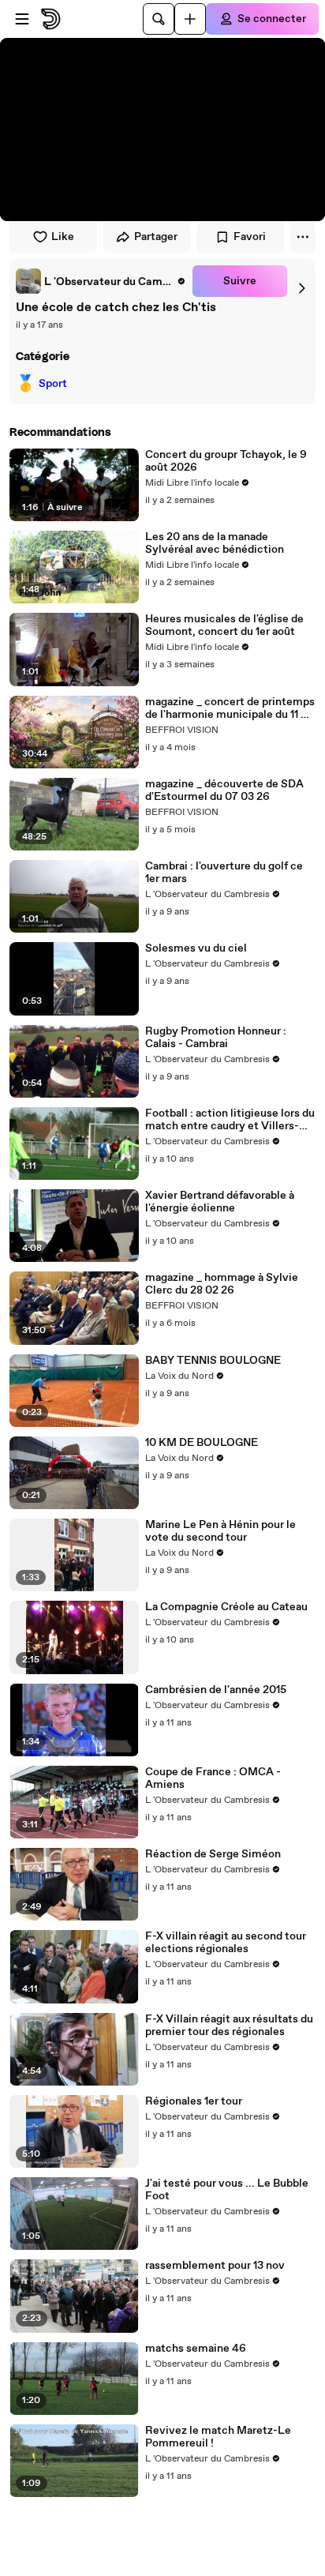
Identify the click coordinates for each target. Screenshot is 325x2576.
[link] (101, 281)
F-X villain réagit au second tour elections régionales (226, 1943)
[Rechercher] (159, 19)
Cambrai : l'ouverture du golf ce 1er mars (224, 873)
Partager (156, 237)
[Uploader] (190, 19)
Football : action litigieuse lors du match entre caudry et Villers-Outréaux (230, 1120)
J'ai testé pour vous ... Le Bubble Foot (227, 2190)
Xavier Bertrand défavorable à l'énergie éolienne (220, 1202)
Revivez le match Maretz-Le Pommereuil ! (218, 2437)
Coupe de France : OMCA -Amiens (213, 1778)
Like (63, 237)
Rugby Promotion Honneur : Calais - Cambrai (216, 1038)
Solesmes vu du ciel (196, 948)
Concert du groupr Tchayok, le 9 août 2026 (226, 461)
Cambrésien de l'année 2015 (216, 1690)
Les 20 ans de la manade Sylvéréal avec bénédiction (215, 543)
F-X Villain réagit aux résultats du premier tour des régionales (229, 2026)
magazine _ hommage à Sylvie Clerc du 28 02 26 (222, 1284)
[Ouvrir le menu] (22, 19)
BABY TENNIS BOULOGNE (213, 1361)
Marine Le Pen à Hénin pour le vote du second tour (220, 1531)
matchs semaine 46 (196, 2349)
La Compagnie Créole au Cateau (226, 1607)
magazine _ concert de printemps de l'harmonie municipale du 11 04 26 (230, 708)
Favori (250, 237)
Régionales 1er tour (194, 2101)
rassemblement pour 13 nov (215, 2266)
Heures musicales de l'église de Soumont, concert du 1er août (224, 625)
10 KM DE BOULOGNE (202, 1443)
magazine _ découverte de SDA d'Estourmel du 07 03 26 (224, 790)
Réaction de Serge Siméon (213, 1854)
